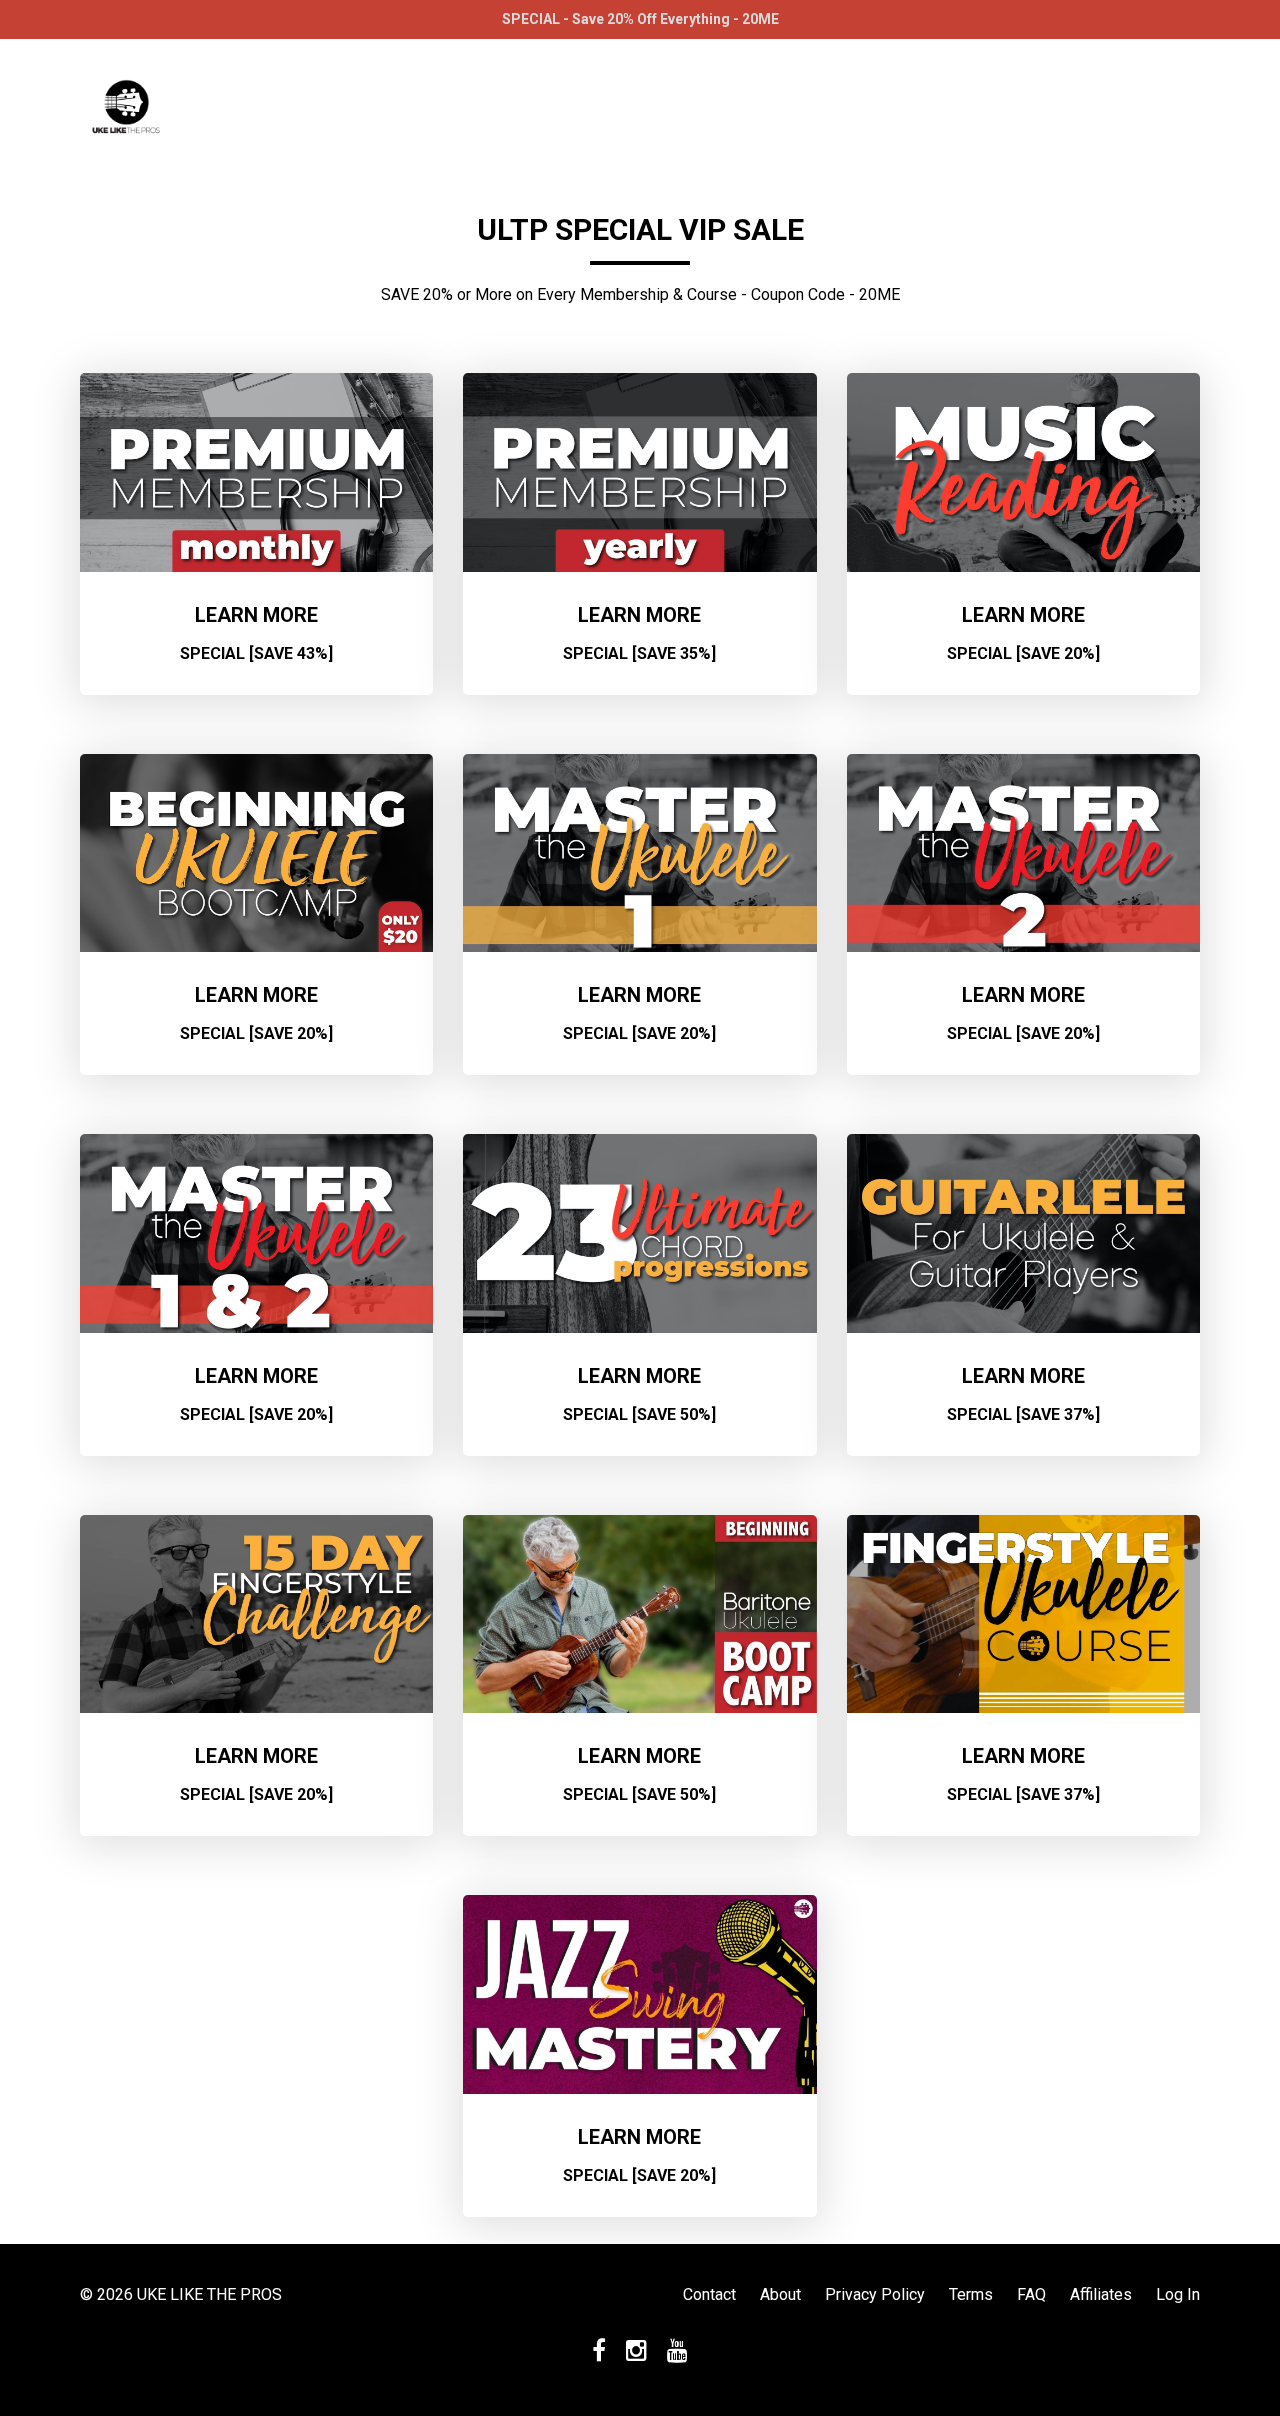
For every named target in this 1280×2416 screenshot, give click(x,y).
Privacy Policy (875, 2294)
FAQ (1031, 2294)
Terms (971, 2294)
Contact (709, 2294)
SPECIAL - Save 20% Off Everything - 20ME (640, 19)
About (780, 2294)
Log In (1178, 2294)
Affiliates (1101, 2294)
